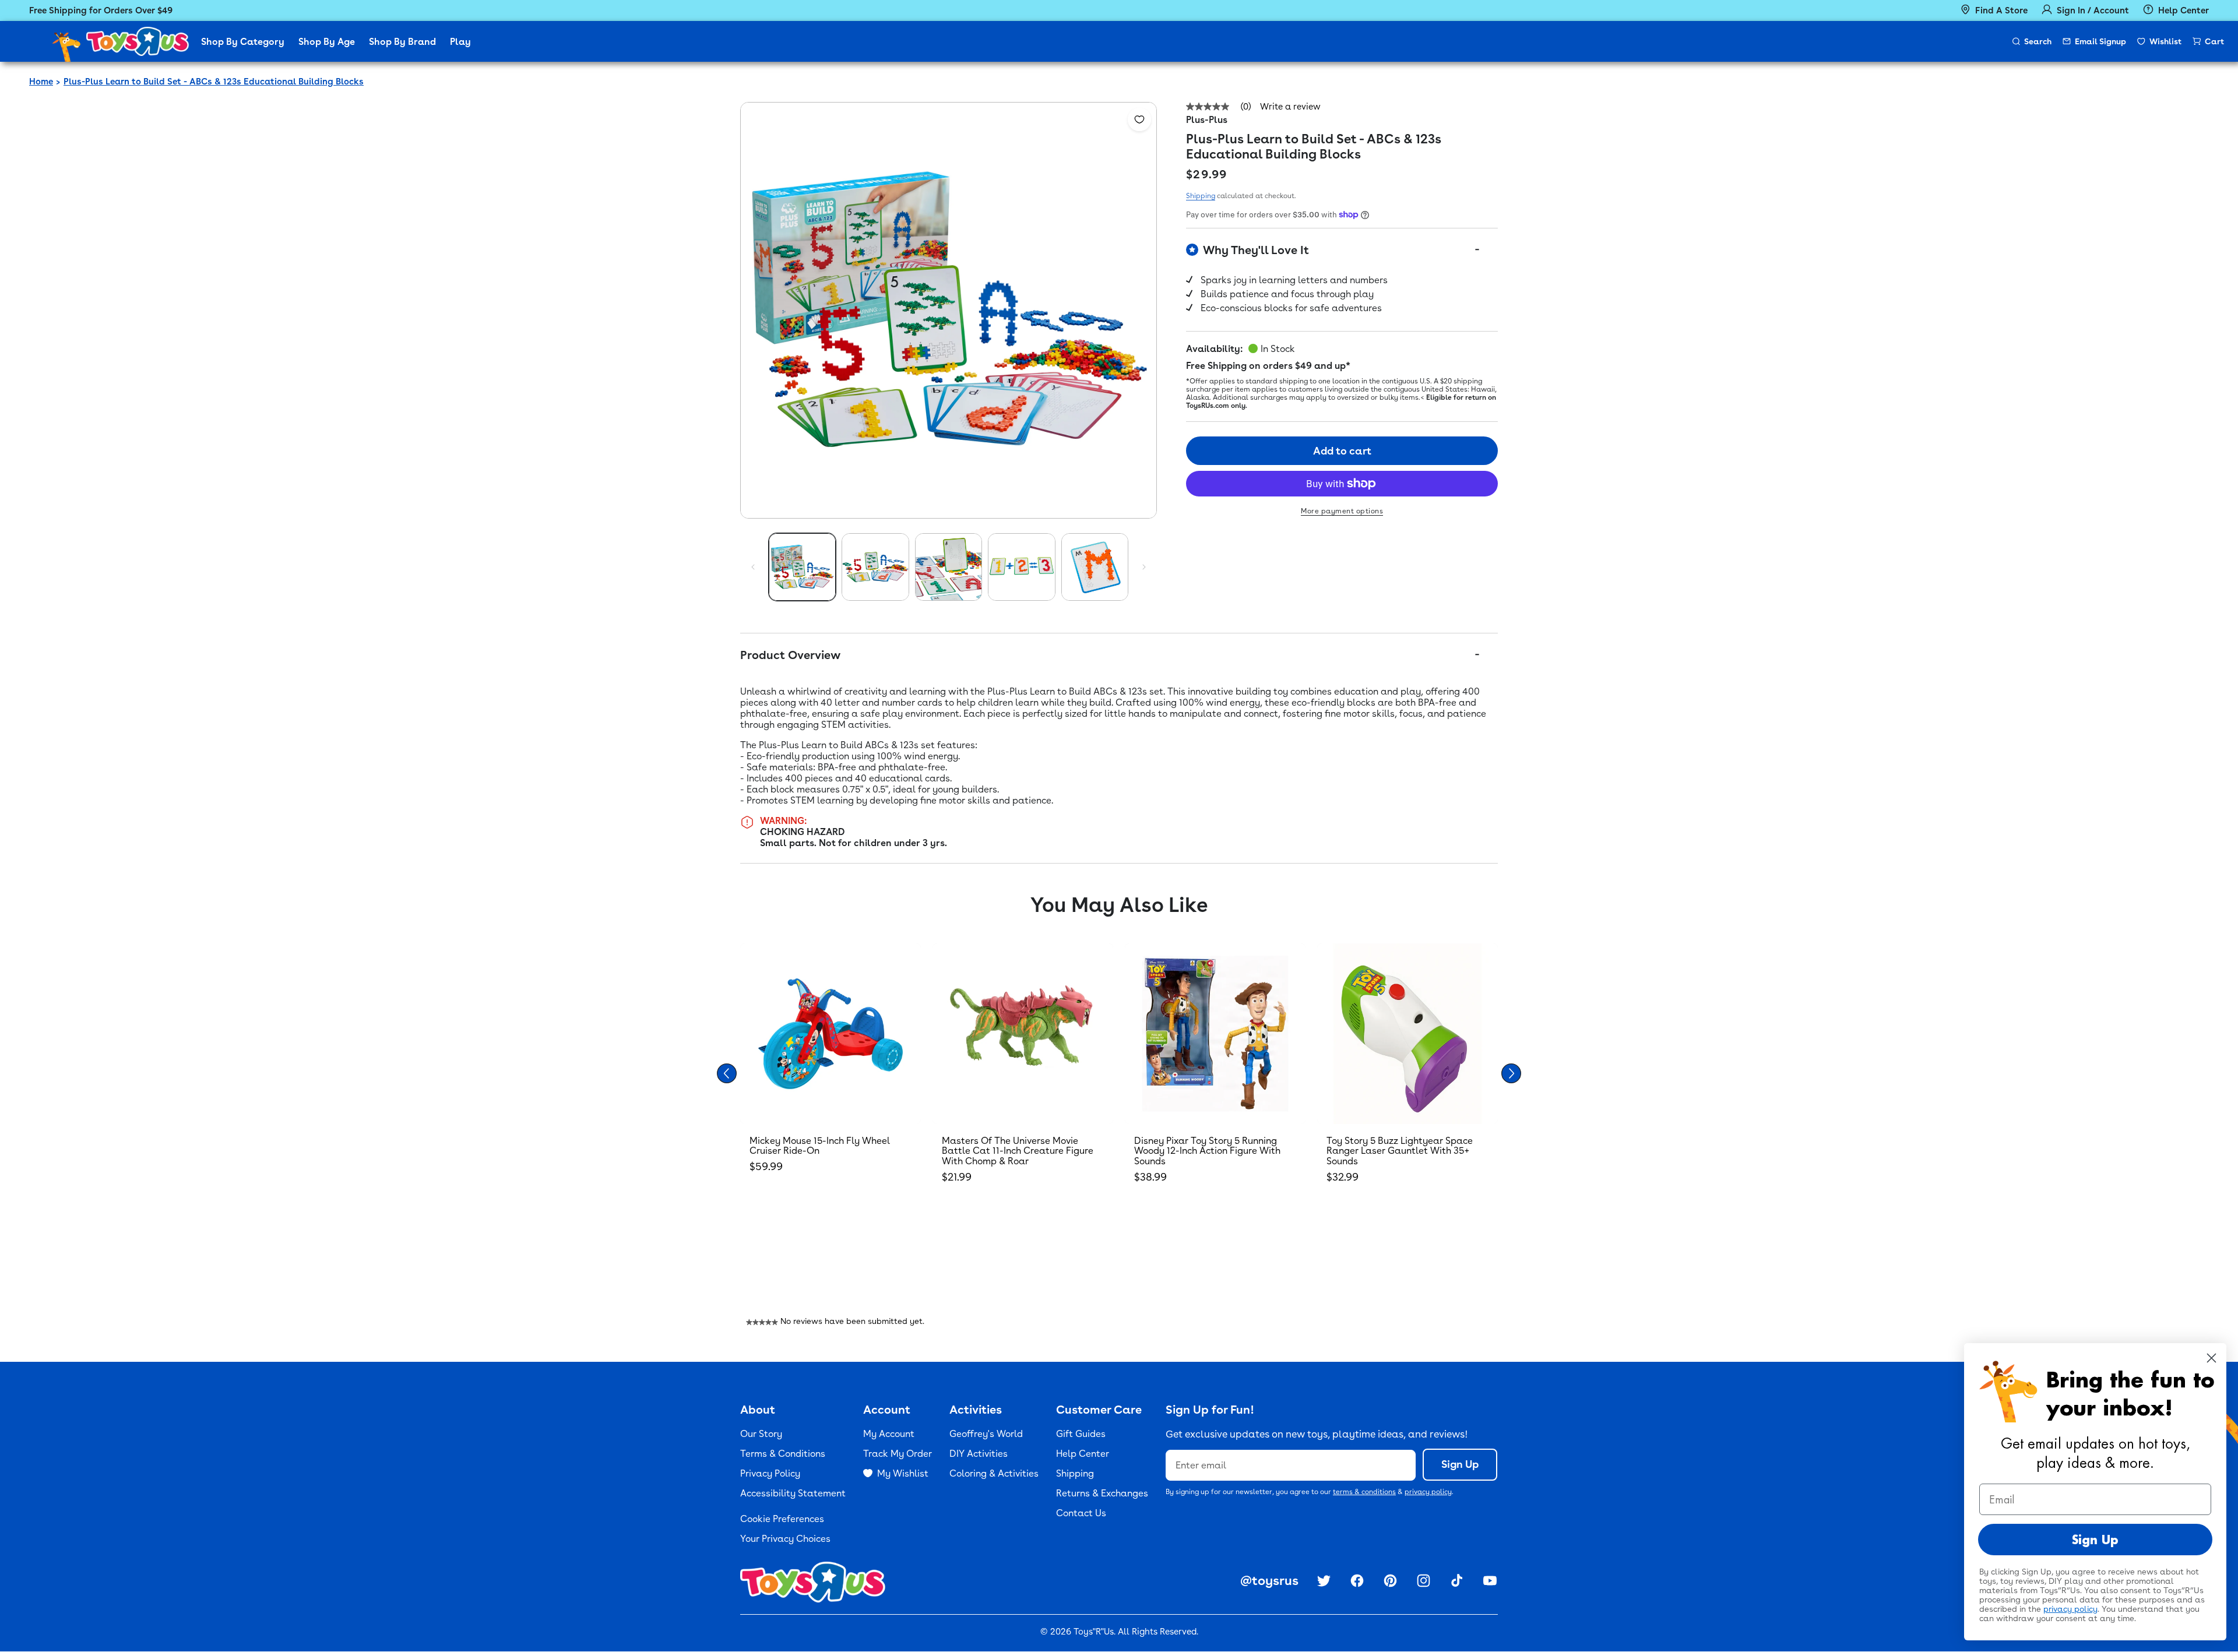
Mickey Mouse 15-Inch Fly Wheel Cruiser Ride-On (820, 1146)
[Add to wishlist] (1139, 119)
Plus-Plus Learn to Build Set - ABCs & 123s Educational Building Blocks (214, 82)
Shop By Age (327, 42)
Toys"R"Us (1094, 1632)
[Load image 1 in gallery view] (802, 567)
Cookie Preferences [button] (782, 1519)
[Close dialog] (2211, 1358)
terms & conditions (1364, 1492)
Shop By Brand (402, 42)
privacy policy (1428, 1492)
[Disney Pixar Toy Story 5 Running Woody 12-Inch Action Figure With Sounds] (1215, 1034)
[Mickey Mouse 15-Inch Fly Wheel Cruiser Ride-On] (831, 1034)
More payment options (1342, 511)
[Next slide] (1511, 1073)
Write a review (1290, 107)
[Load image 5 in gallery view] (1095, 567)
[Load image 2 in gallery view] (875, 567)
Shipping (1201, 196)
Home (41, 82)
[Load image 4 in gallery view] (1021, 567)
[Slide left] (753, 567)
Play (460, 42)
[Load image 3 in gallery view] (949, 567)
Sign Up (1460, 1464)
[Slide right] (1144, 567)
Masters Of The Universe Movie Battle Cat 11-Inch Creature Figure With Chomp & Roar (1018, 1151)
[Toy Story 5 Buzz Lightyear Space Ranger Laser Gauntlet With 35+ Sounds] (1407, 1034)
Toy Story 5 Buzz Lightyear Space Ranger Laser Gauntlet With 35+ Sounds (1400, 1151)
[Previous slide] (727, 1073)
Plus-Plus (1207, 120)
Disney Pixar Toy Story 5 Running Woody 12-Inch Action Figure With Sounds (1207, 1151)
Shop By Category (243, 42)
